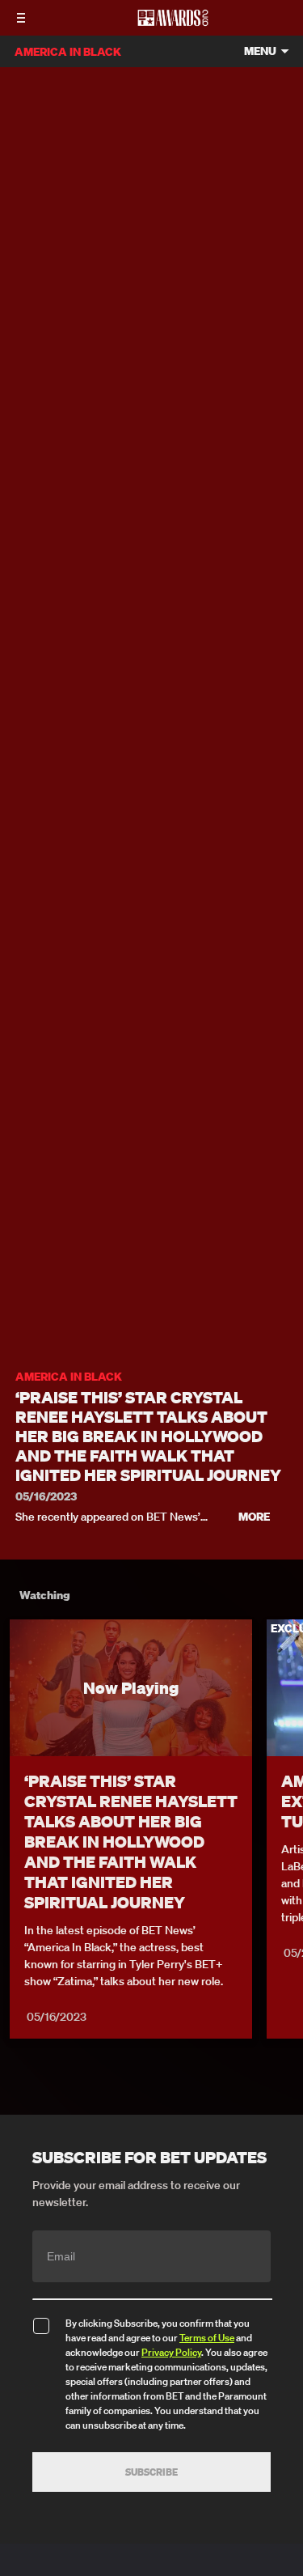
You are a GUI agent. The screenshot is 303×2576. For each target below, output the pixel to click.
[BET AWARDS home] (173, 23)
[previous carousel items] (21, 1721)
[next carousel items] (282, 1721)
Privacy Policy (171, 2352)
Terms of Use (207, 2338)
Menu (260, 51)
